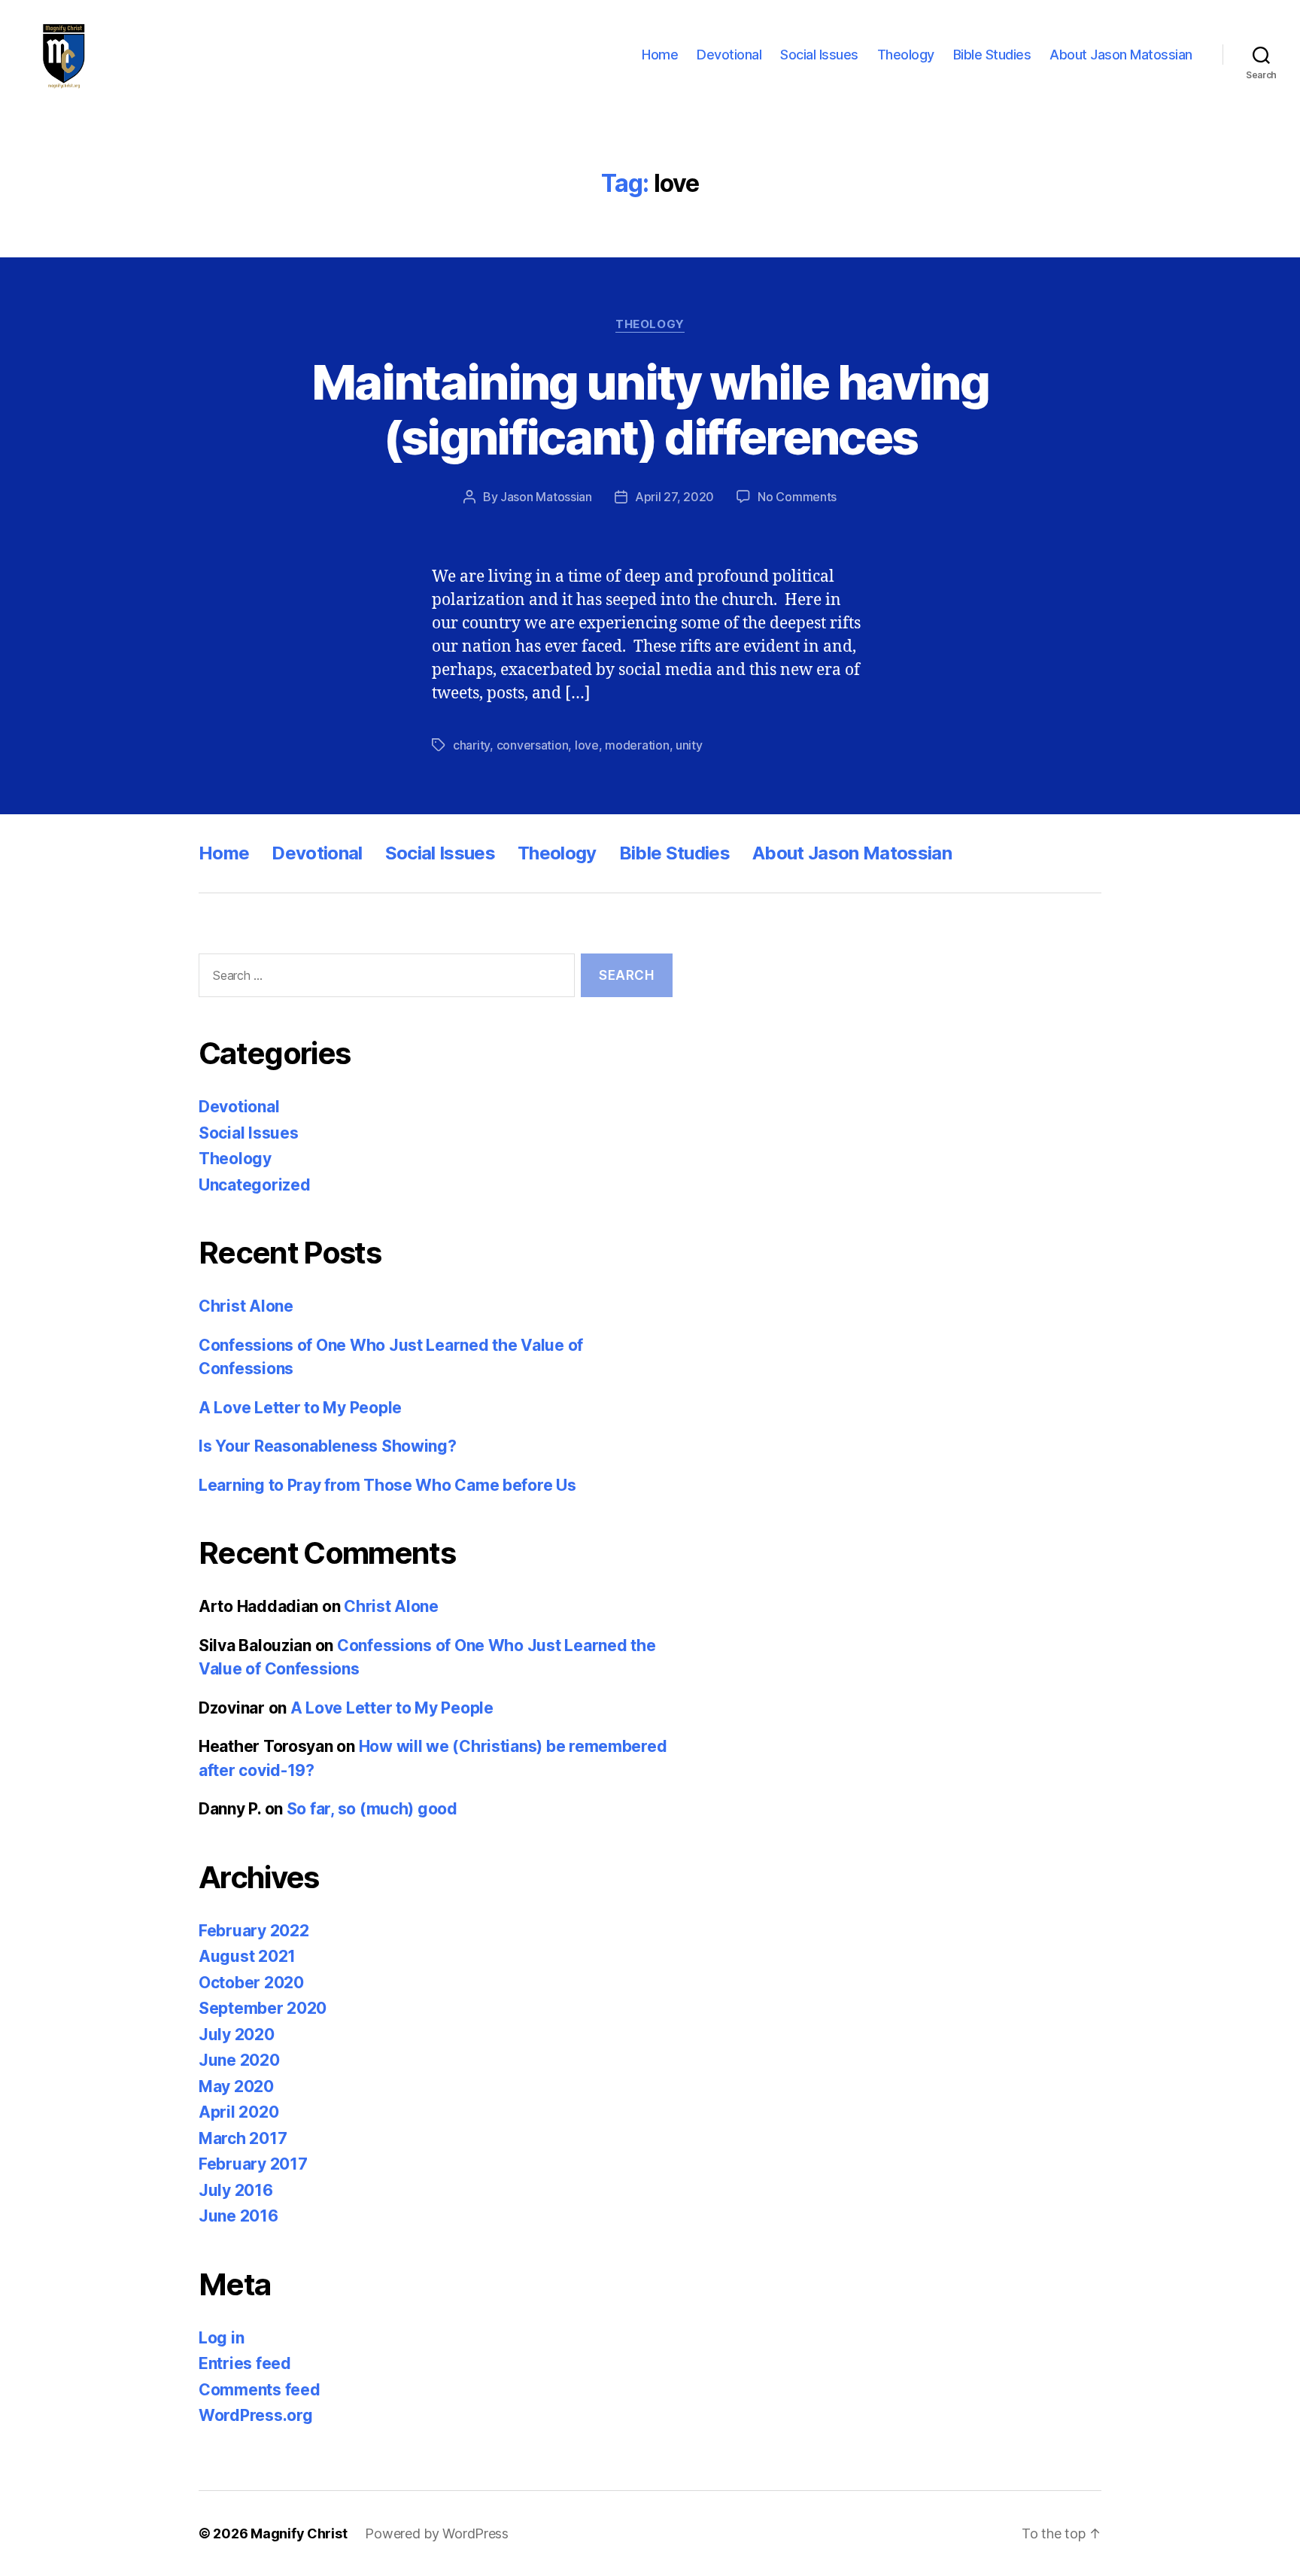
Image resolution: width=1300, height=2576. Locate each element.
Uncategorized (255, 1185)
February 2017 (253, 2164)
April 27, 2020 (674, 497)
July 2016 (236, 2190)
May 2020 (236, 2086)
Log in (221, 2338)
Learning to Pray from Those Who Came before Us (387, 1485)
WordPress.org (256, 2415)
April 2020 (238, 2112)
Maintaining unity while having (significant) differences (650, 409)
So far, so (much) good (372, 1809)
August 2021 (247, 1956)
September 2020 (263, 2008)
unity (689, 745)
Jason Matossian (546, 497)
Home (660, 55)
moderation (637, 745)
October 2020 (251, 1983)
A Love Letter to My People (300, 1408)
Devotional (729, 55)
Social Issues (819, 55)
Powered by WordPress (437, 2533)
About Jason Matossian (1121, 55)
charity (471, 745)
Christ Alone (246, 1306)
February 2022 (254, 1931)
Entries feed (245, 2363)
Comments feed (260, 2390)
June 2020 (239, 2060)
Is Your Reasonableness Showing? (328, 1446)
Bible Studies (992, 55)
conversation (533, 745)
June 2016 (238, 2216)
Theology (906, 55)
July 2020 (237, 2035)
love (587, 745)
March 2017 (243, 2138)
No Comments (797, 497)
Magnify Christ (299, 2533)
